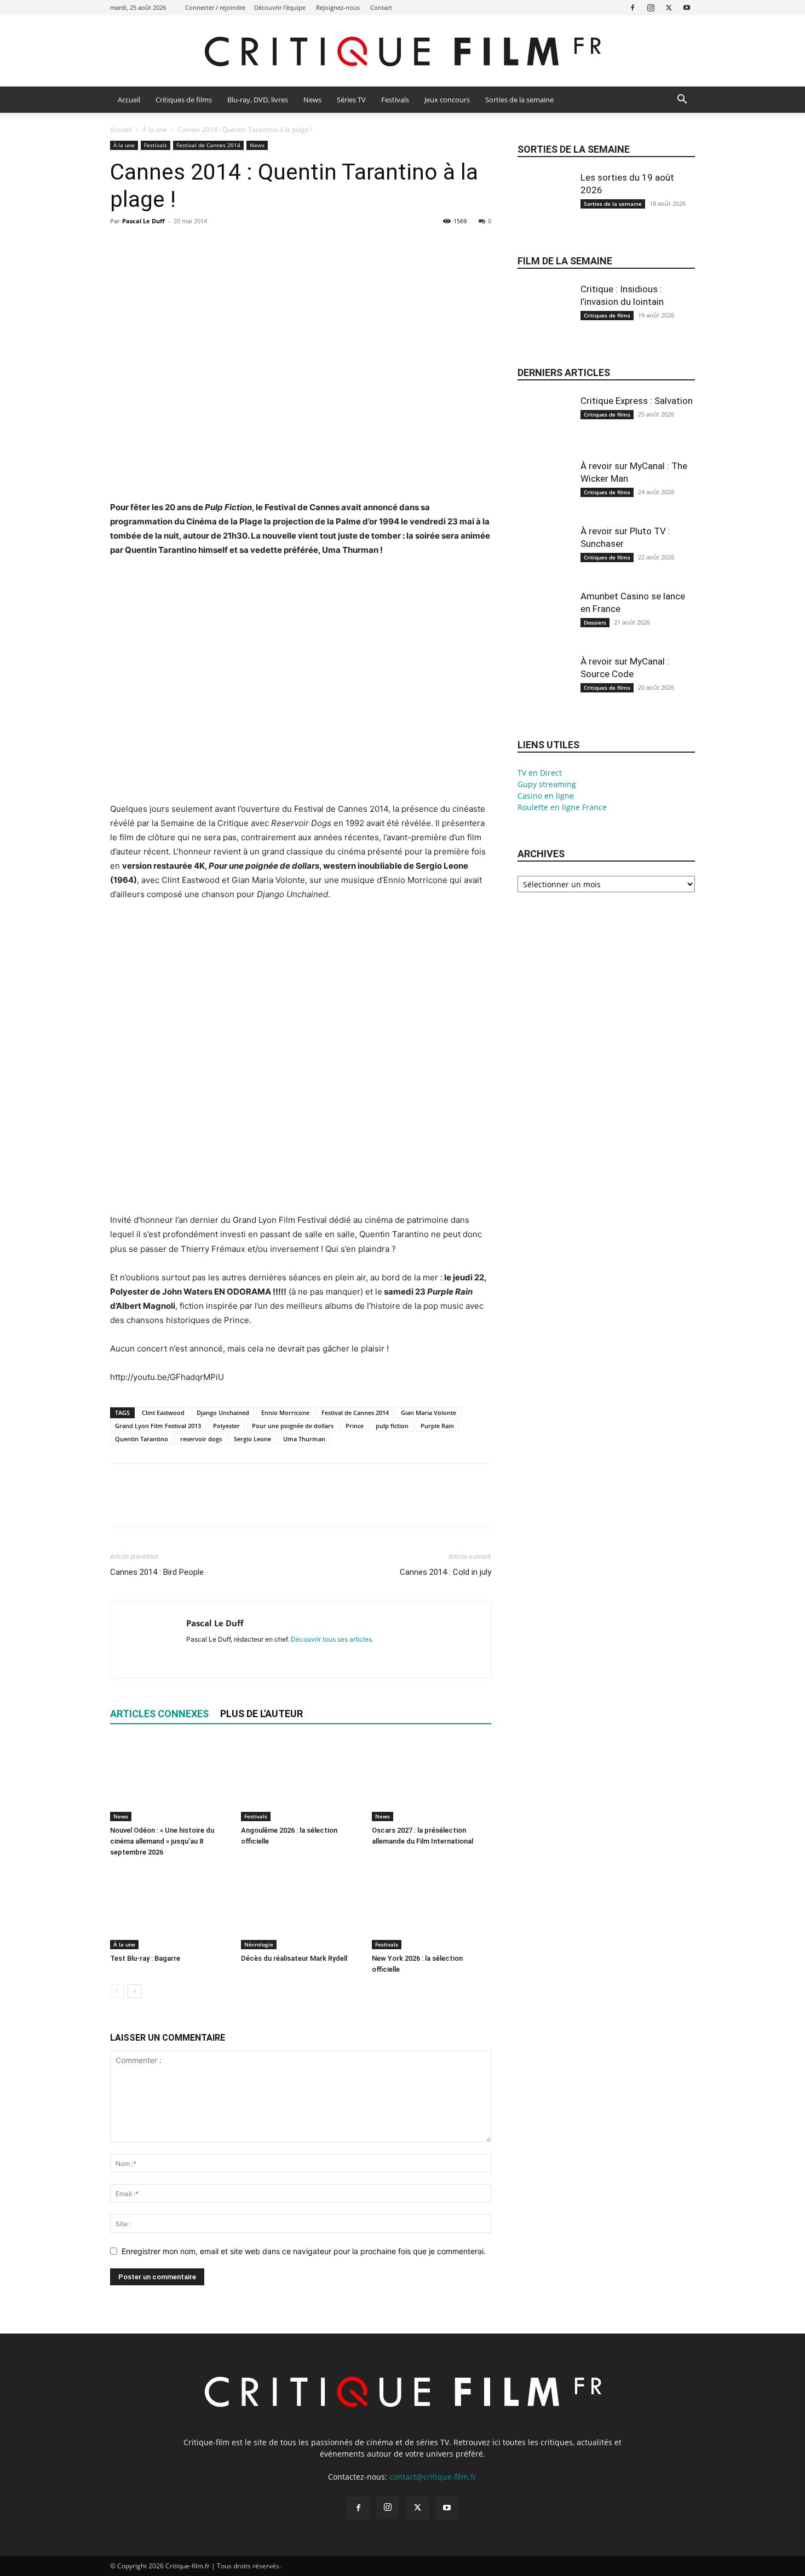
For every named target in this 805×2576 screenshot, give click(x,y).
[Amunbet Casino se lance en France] (545, 627)
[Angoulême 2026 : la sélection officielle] (301, 1780)
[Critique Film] (403, 52)
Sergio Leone (252, 1439)
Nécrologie (259, 1944)
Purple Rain (437, 1426)
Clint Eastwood (163, 1413)
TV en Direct (540, 773)
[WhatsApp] (197, 246)
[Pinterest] (171, 246)
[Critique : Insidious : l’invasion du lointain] (545, 320)
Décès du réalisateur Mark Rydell (294, 1958)
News (312, 100)
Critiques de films (184, 100)
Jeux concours (447, 100)
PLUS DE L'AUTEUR (261, 1714)
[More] (222, 246)
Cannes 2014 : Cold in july (445, 1572)
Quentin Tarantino (142, 1439)
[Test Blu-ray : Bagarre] (170, 1908)
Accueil (129, 100)
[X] (669, 7)
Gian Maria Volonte (429, 1413)
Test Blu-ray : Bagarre (145, 1958)
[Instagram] (651, 7)
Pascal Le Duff (143, 221)
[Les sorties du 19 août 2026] (545, 208)
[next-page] (134, 1991)
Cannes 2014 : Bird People (157, 1572)
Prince (355, 1426)
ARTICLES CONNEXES (159, 1714)
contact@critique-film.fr (433, 2477)
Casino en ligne (546, 796)
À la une (155, 129)
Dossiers (595, 622)
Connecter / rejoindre (215, 7)
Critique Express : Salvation (637, 401)
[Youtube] (687, 7)
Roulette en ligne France (562, 807)
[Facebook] (633, 7)
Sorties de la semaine (519, 100)
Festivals (395, 100)
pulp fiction (392, 1426)
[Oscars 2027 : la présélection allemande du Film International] (432, 1780)
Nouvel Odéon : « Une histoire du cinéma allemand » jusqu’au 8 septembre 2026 (162, 1841)
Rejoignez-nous (338, 7)
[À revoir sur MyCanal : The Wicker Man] (545, 496)
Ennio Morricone (285, 1413)
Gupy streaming (547, 784)
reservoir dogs (201, 1439)
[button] (682, 100)
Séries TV (351, 100)
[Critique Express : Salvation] (545, 431)
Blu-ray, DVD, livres (258, 100)
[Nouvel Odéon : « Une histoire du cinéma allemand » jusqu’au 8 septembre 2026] (170, 1780)
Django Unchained (223, 1413)
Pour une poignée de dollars (293, 1426)
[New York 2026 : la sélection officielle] (432, 1908)
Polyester (226, 1426)
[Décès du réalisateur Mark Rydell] (301, 1908)
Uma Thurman (304, 1439)
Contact (381, 7)
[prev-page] (117, 1991)
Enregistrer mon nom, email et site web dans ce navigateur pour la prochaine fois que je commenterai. (304, 2251)
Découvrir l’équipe (280, 7)
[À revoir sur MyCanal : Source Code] (545, 692)
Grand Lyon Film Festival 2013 (158, 1426)
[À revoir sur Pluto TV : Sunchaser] (545, 562)
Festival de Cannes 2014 (208, 145)
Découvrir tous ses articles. (332, 1639)
